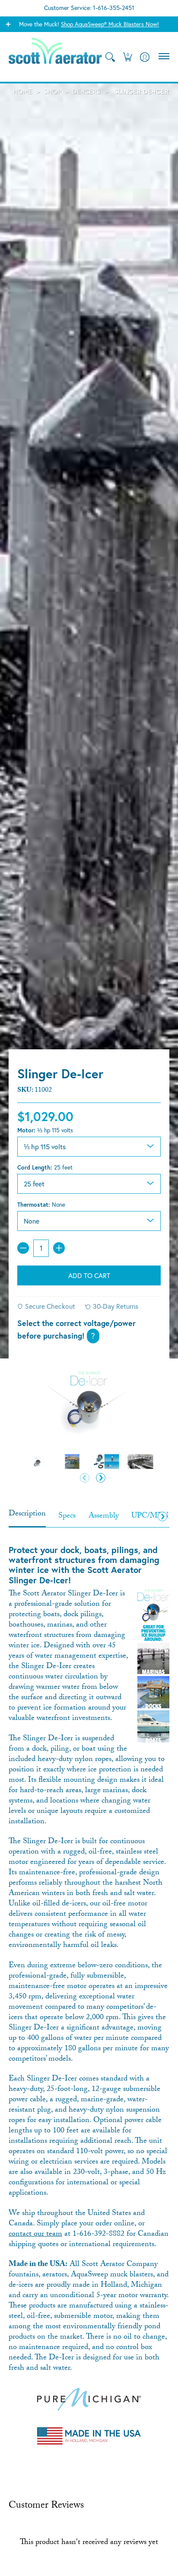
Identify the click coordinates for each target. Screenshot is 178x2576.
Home (23, 91)
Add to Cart (89, 1275)
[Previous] (85, 1478)
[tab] (27, 1517)
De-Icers (86, 91)
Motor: (45, 1130)
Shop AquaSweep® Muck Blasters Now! (110, 24)
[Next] (101, 1478)
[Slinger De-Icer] (38, 1462)
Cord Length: (45, 1167)
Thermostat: (41, 1205)
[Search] (110, 57)
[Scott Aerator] (56, 57)
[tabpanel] (89, 1988)
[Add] (59, 1248)
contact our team (35, 2235)
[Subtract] (23, 1248)
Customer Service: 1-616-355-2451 (89, 8)
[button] (127, 57)
